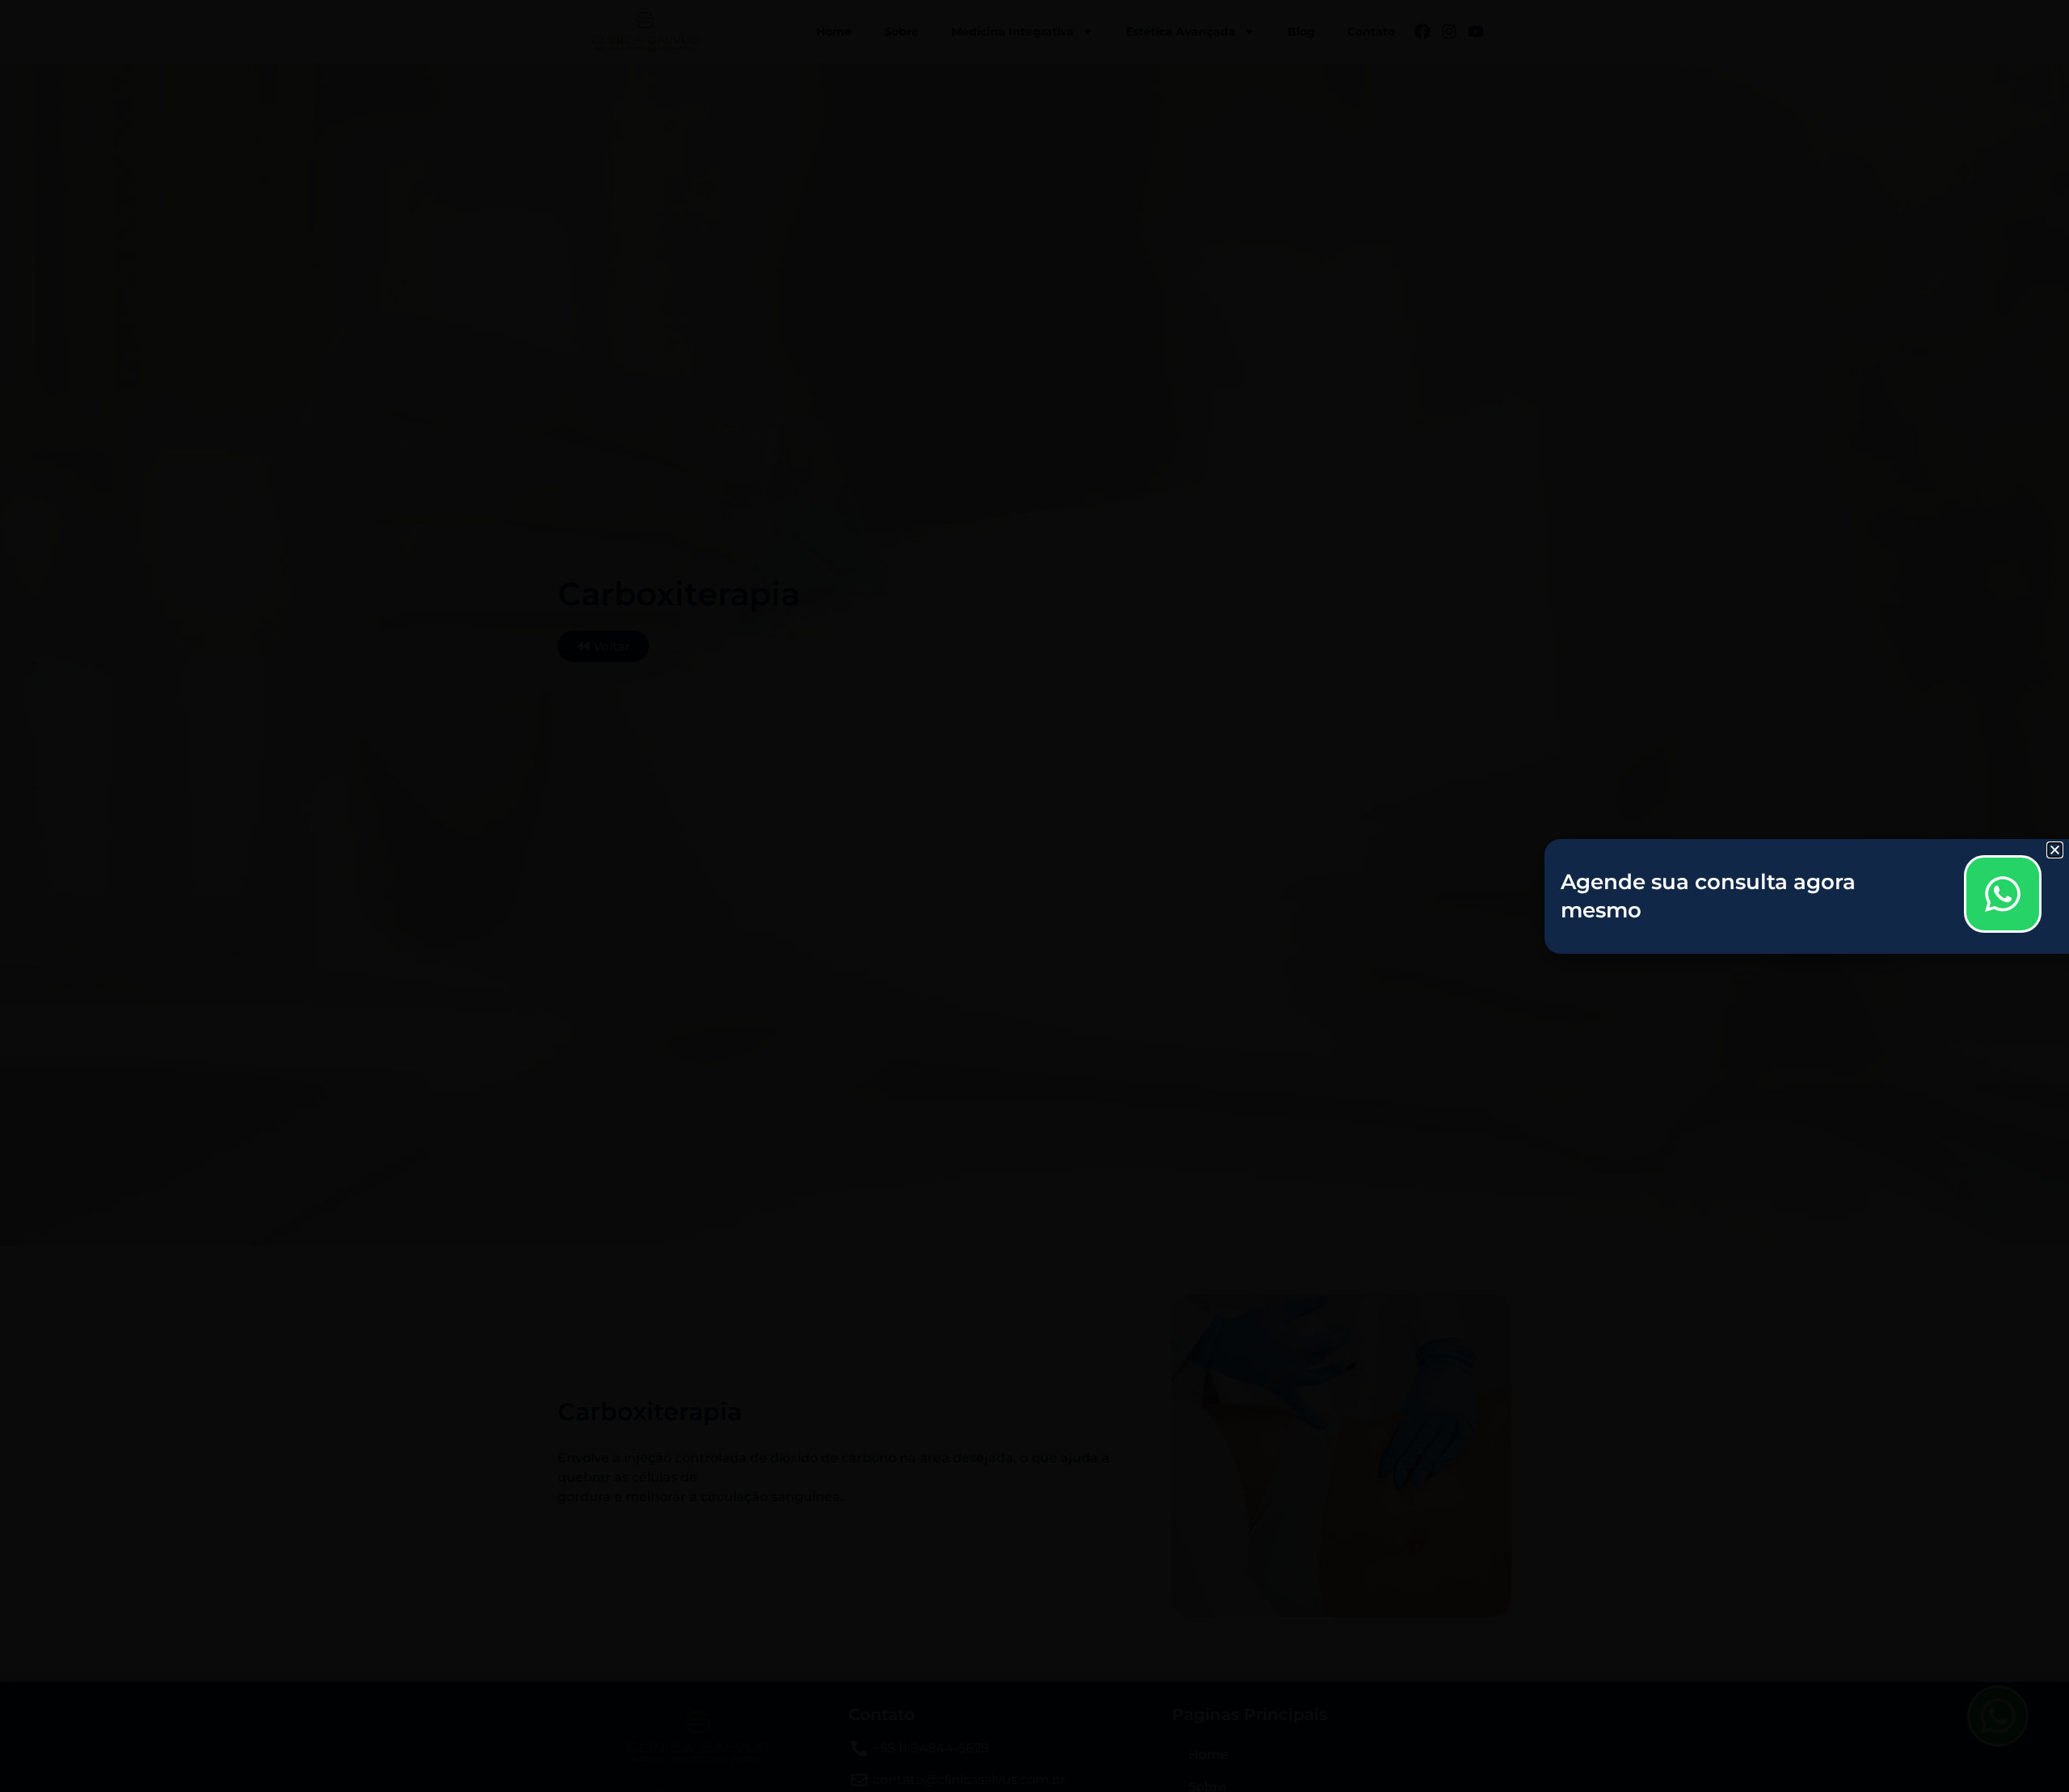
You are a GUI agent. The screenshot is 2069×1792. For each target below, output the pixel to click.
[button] (2055, 850)
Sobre (902, 32)
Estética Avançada (1181, 32)
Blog (1301, 32)
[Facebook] (1422, 32)
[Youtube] (1476, 32)
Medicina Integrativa (1013, 32)
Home (834, 32)
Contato (1371, 32)
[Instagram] (1449, 32)
